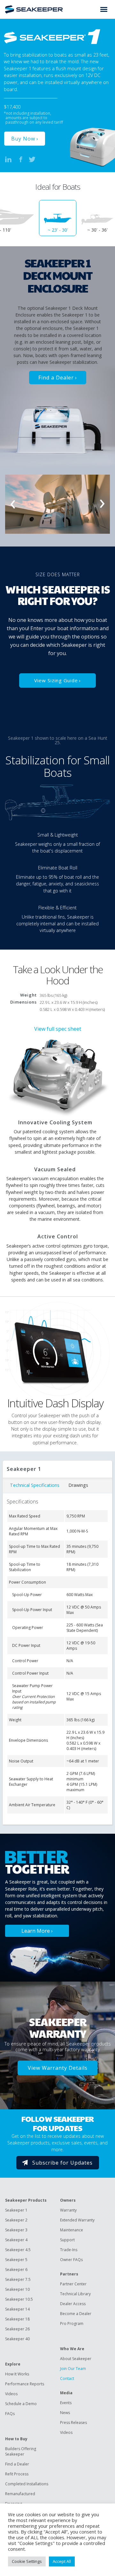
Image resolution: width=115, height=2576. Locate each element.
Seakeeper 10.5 (19, 2299)
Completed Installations (27, 2484)
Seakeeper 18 (17, 2319)
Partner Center (73, 2284)
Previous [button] (13, 504)
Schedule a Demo (21, 2404)
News (65, 2413)
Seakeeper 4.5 (18, 2250)
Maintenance (72, 2230)
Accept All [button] (62, 2561)
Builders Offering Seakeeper (21, 2451)
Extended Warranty (77, 2220)
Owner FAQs (71, 2260)
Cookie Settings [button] (27, 2561)
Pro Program (72, 2324)
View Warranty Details (58, 2068)
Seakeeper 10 (17, 2289)
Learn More (36, 1931)
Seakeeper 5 (16, 2260)
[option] (58, 218)
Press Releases (73, 2423)
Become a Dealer (76, 2314)
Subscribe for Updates (62, 2163)
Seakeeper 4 (16, 2240)
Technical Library (75, 2294)
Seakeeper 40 (17, 2339)
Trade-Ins (69, 2250)
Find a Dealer (56, 378)
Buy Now (23, 139)
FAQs (10, 2414)
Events (66, 2403)
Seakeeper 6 (16, 2270)
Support (67, 2240)
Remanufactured (20, 2494)
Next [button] (102, 504)
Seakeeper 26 (17, 2329)
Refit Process (17, 2474)
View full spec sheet (58, 1029)
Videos (11, 2394)
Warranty (68, 2210)
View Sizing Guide (56, 680)
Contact (67, 2378)
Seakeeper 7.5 (18, 2279)
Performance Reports (25, 2384)
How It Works (17, 2374)
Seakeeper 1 (16, 2210)
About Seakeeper (76, 2359)
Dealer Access (73, 2304)
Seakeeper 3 (16, 2230)
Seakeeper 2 (16, 2220)
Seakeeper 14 (17, 2309)
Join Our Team (73, 2369)
